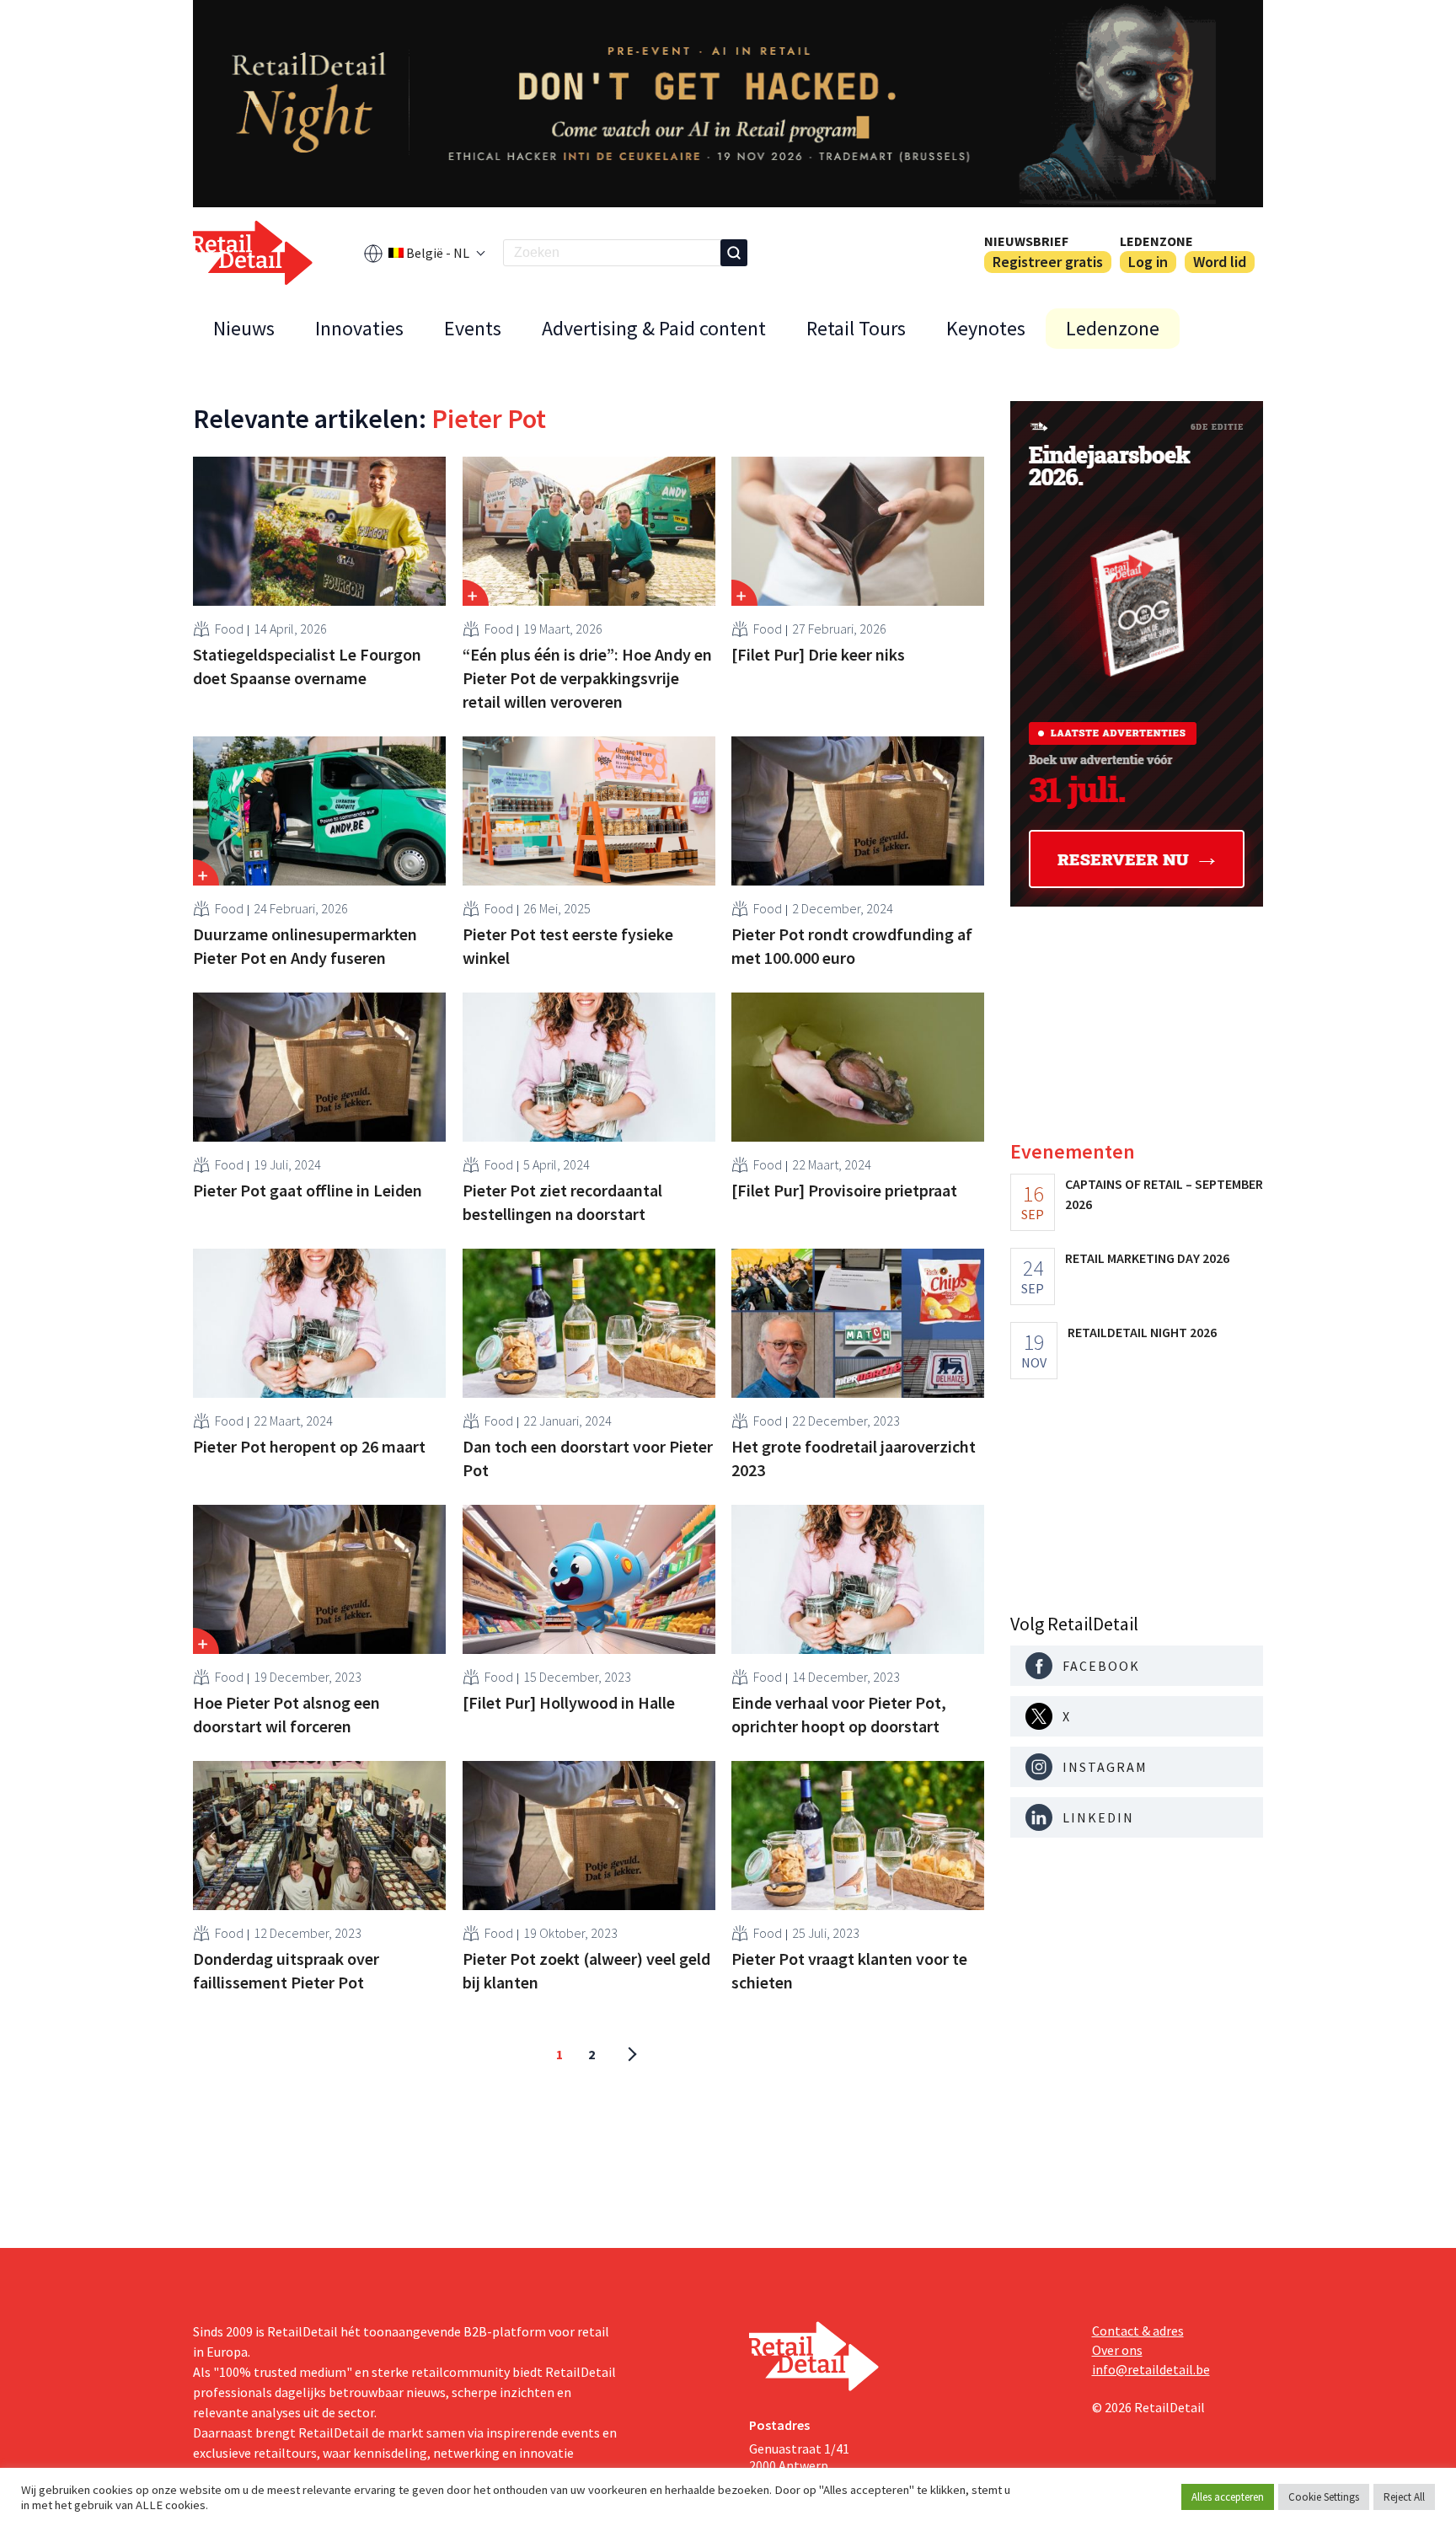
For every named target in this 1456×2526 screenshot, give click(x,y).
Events (473, 328)
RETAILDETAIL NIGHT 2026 (1142, 1332)
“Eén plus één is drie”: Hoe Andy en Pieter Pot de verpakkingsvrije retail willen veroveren (587, 678)
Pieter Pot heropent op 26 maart (309, 1446)
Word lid (1220, 262)
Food (229, 629)
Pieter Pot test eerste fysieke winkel (568, 946)
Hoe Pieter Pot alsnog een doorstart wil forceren (286, 1714)
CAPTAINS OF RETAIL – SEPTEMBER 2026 (1164, 1194)
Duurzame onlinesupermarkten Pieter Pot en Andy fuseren (305, 946)
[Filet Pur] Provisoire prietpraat (844, 1190)
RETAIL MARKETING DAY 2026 (1147, 1258)
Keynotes (986, 328)
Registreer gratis (1048, 262)
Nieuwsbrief (1026, 241)
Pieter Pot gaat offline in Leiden (308, 1190)
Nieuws (244, 328)
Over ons (1117, 2350)
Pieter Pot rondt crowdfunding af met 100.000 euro (852, 946)
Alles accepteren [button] (1228, 2497)
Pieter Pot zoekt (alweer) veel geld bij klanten (586, 1970)
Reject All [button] (1404, 2497)
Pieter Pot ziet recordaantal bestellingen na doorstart (562, 1202)
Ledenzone (1156, 241)
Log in (1148, 262)
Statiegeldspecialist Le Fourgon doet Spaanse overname (307, 666)
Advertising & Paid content (654, 328)
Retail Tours (856, 328)
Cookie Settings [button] (1324, 2497)
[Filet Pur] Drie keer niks (818, 654)
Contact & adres (1138, 2331)
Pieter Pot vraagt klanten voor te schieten (849, 1970)
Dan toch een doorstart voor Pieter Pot (588, 1458)
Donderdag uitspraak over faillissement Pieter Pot (286, 1970)
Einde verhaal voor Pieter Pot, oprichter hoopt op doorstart (839, 1714)
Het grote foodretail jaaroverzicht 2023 (854, 1458)
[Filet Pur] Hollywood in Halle (569, 1702)
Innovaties (359, 328)
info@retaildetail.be (1151, 2369)
